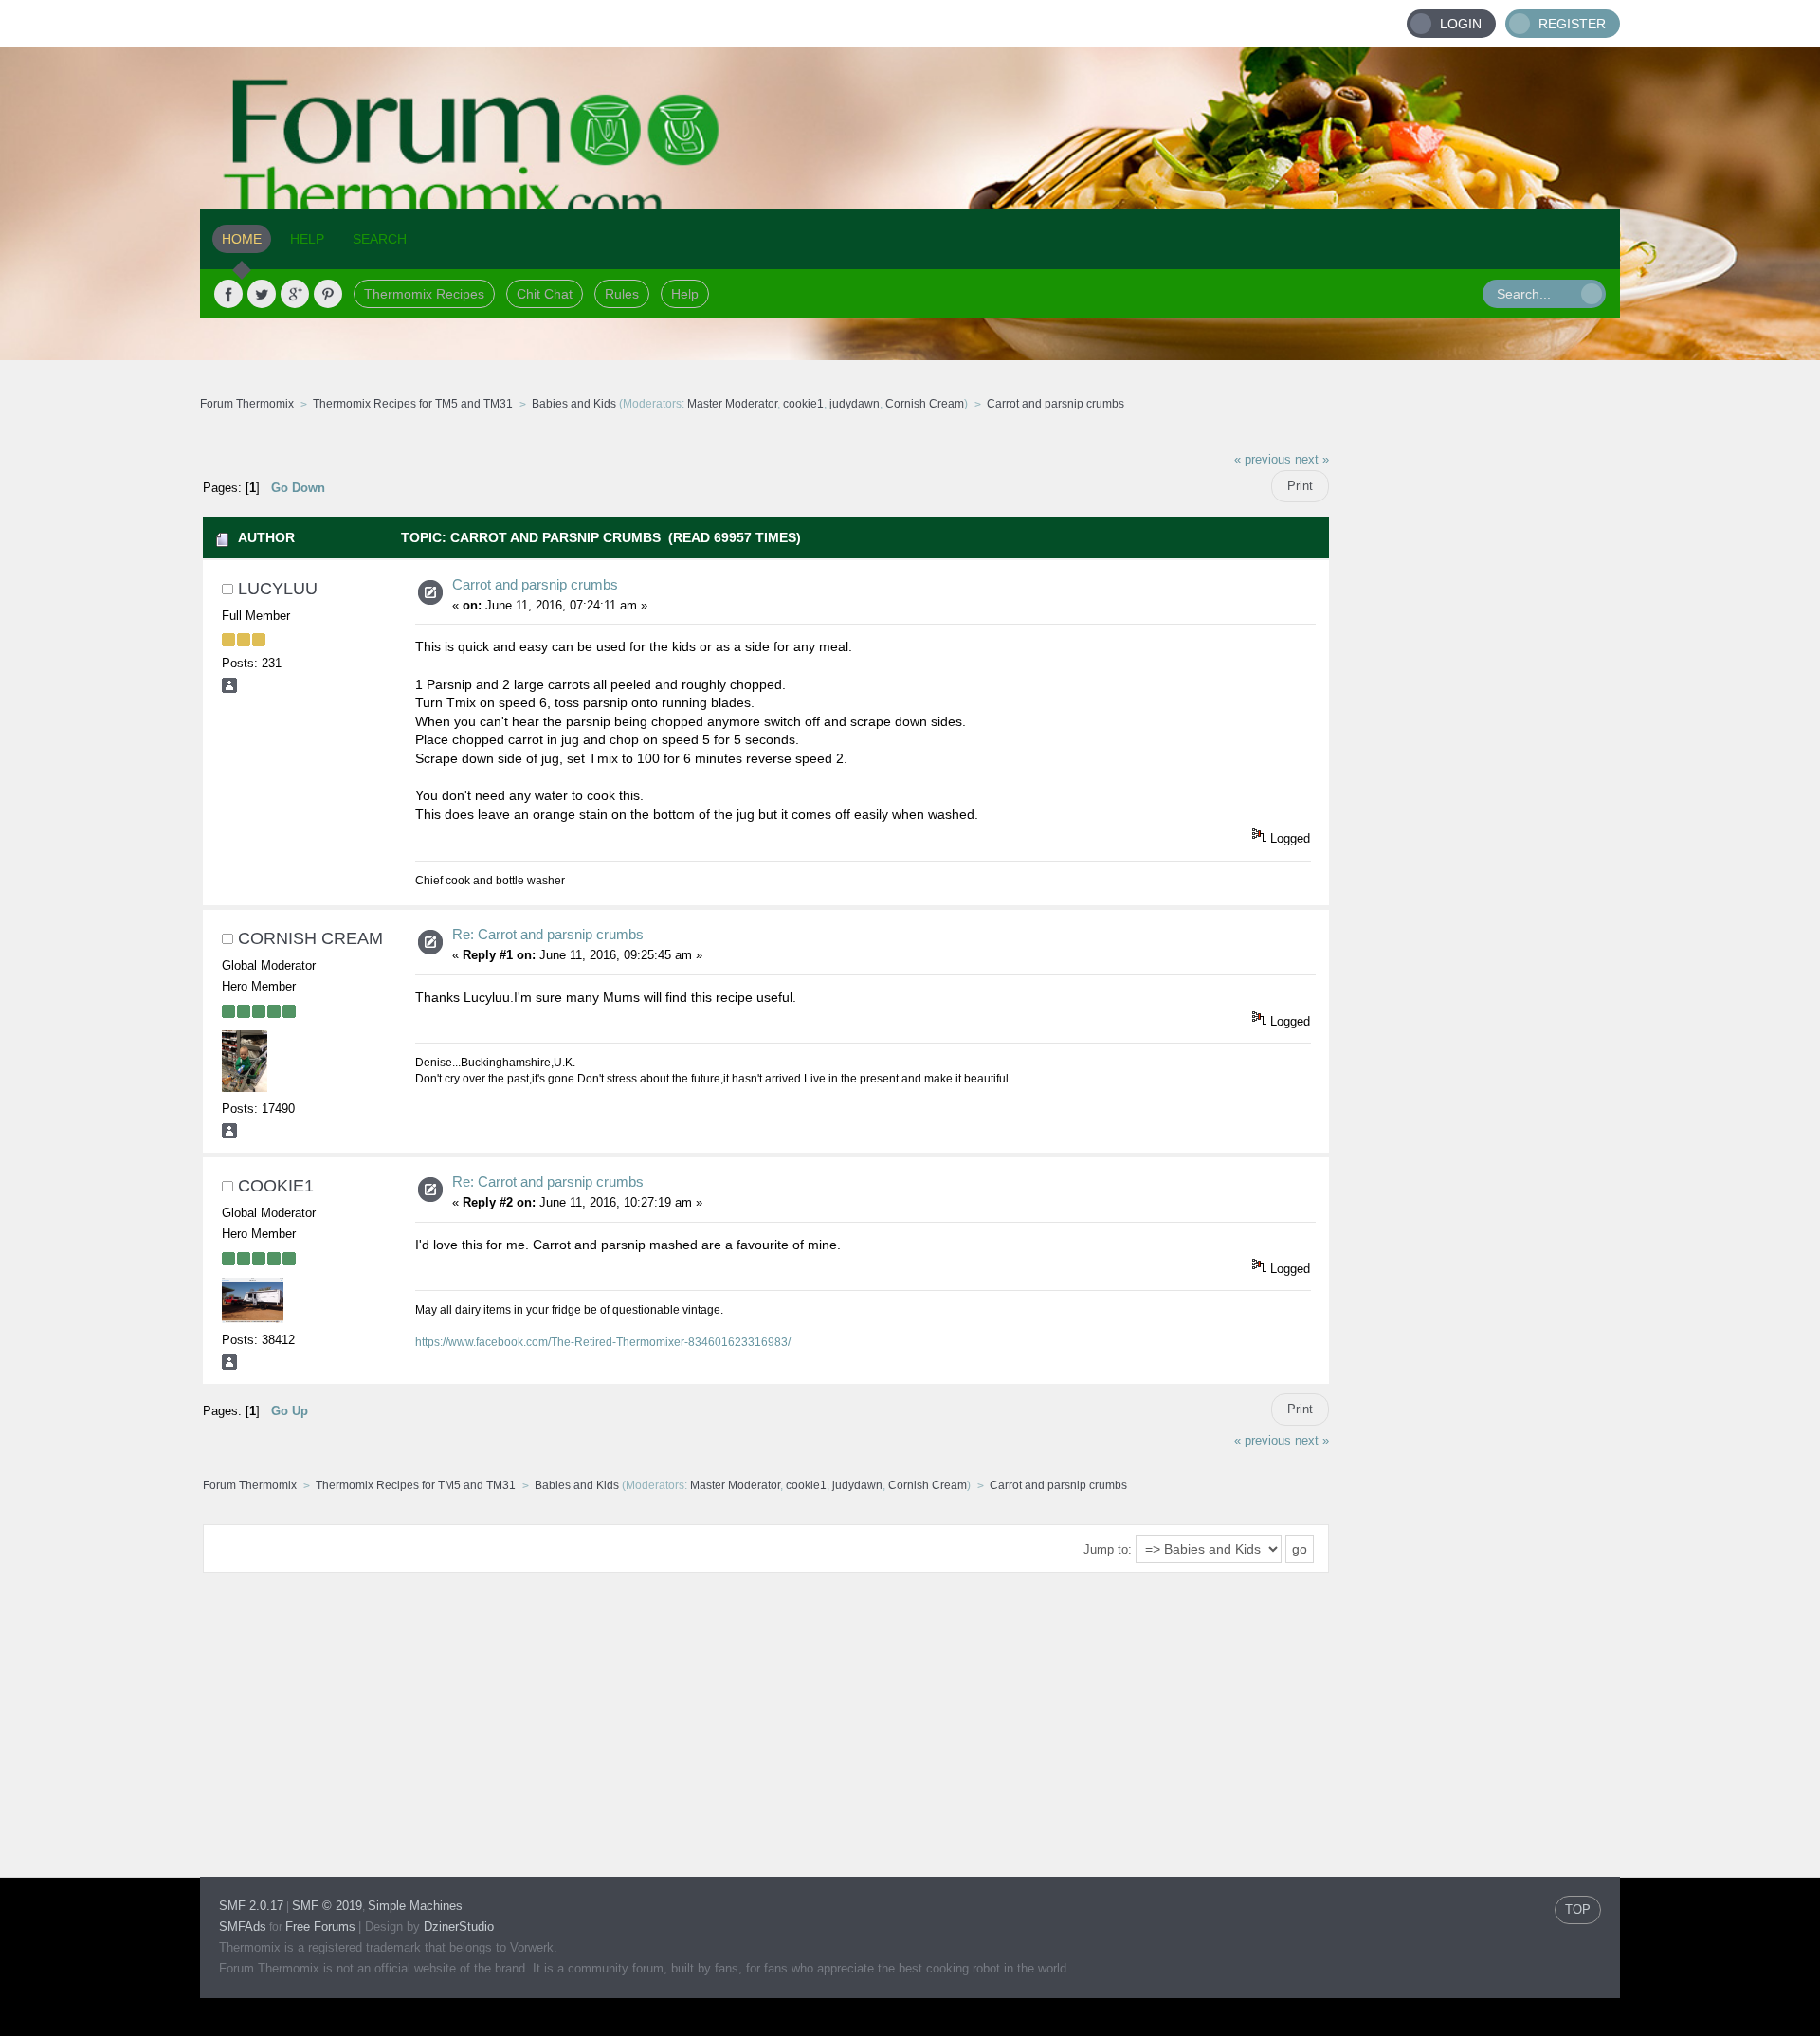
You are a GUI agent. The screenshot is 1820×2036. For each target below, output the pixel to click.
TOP (1578, 1909)
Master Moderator (732, 404)
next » (1312, 460)
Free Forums (320, 1927)
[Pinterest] (328, 294)
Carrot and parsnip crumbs (535, 584)
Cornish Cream (925, 404)
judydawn (855, 404)
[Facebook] (228, 294)
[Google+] (295, 294)
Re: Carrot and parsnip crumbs (548, 934)
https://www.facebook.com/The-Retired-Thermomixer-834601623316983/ (603, 1342)
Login (1461, 24)
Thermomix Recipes (424, 294)
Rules (622, 294)
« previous (1263, 460)
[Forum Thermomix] (910, 128)
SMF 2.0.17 (251, 1906)
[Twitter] (262, 294)
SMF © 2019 (327, 1906)
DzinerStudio (459, 1927)
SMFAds (243, 1927)
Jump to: (1108, 1549)
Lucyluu (278, 589)
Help (685, 294)
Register (1572, 24)
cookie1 (803, 404)
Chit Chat (545, 294)
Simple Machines (415, 1906)
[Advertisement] (1475, 725)
